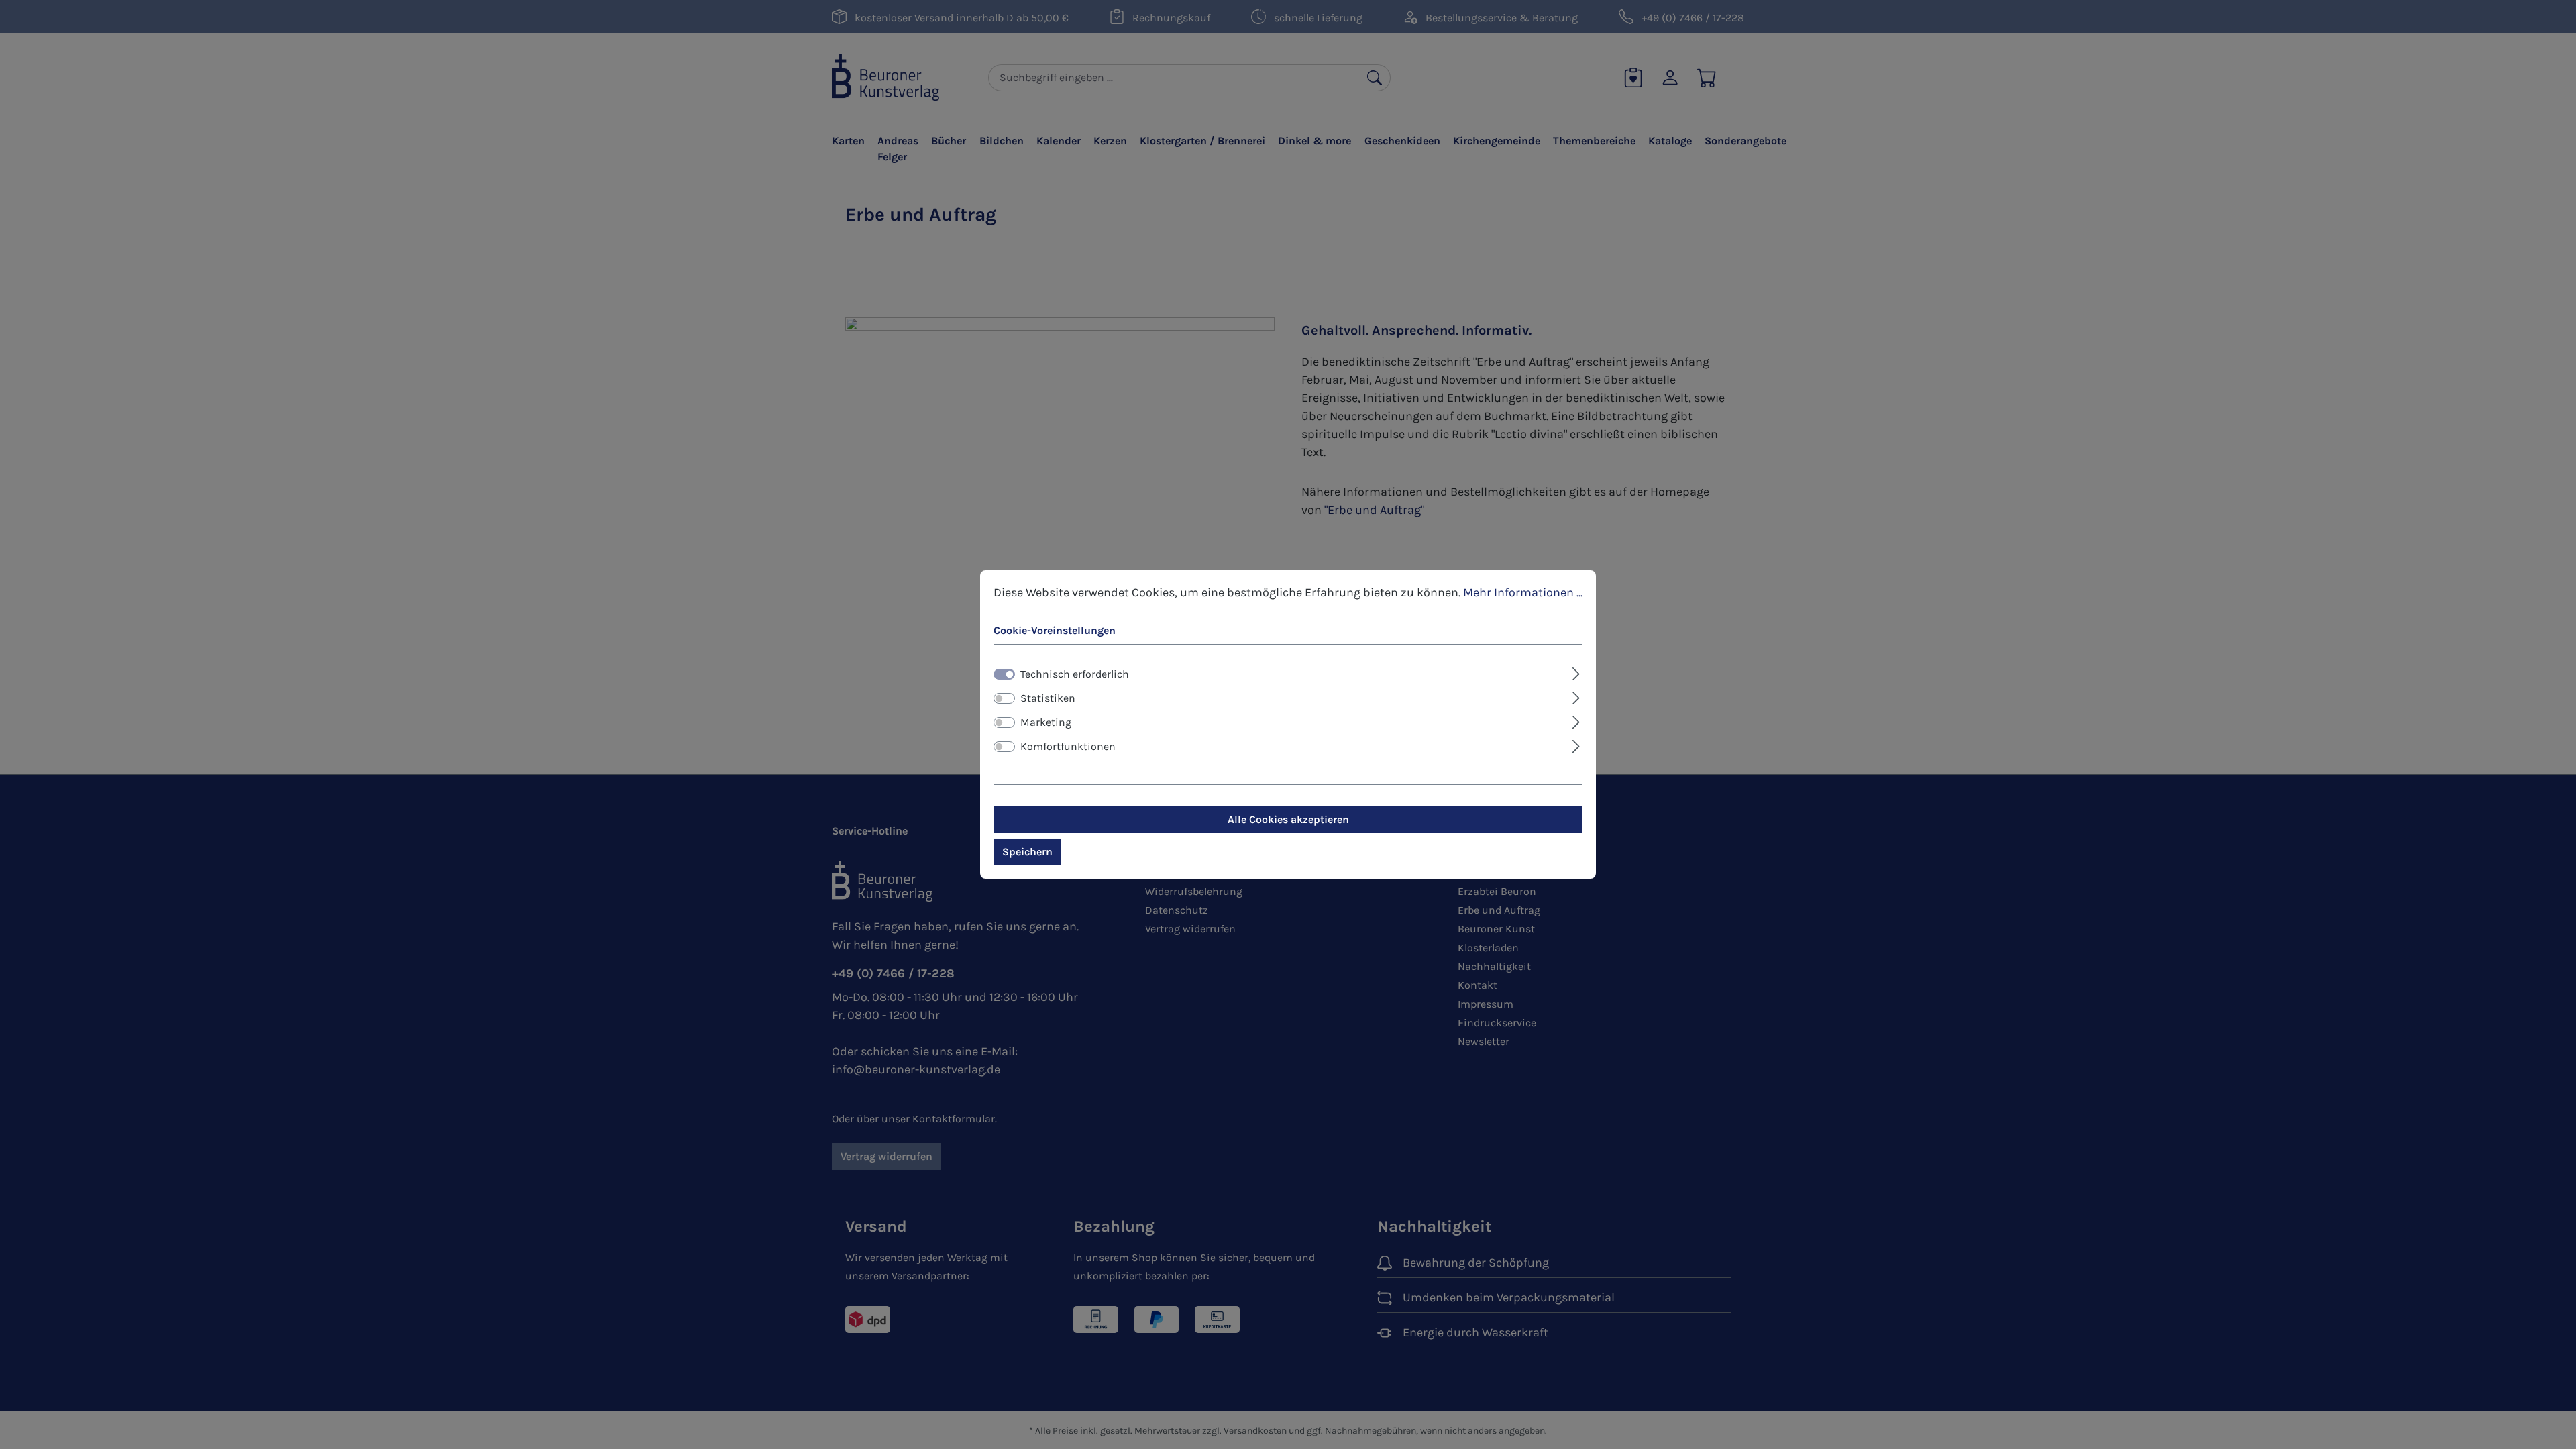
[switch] (1004, 698)
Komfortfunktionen (1068, 746)
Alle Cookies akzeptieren (1288, 819)
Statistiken (1048, 698)
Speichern (1027, 852)
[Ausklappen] (1576, 672)
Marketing (1046, 722)
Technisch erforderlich (1075, 674)
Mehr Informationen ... (1523, 592)
